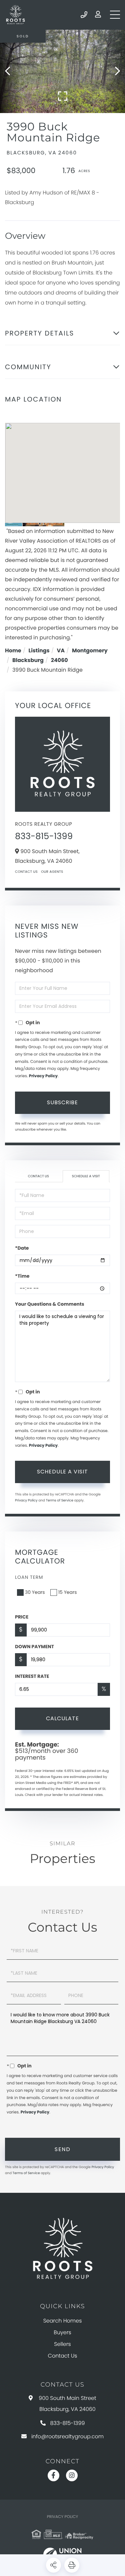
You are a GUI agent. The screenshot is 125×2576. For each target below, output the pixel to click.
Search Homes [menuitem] (63, 2321)
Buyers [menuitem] (62, 2332)
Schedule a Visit (86, 1176)
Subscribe (62, 1102)
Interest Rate (32, 1676)
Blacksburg (28, 660)
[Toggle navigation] (115, 15)
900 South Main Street (67, 2404)
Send (62, 2149)
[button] (11, 71)
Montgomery (90, 651)
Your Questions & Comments (50, 1304)
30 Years (35, 1592)
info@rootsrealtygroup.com (67, 2436)
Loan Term (29, 1577)
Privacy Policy (43, 1076)
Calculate (62, 1718)
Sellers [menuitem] (62, 2344)
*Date (22, 1248)
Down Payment (34, 1647)
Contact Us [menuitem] (63, 2356)
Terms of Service (60, 1500)
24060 (59, 660)
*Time (22, 1276)
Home (13, 651)
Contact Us (26, 872)
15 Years (68, 1592)
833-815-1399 (84, 15)
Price (22, 1617)
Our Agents (52, 872)
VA (61, 651)
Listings (39, 651)
